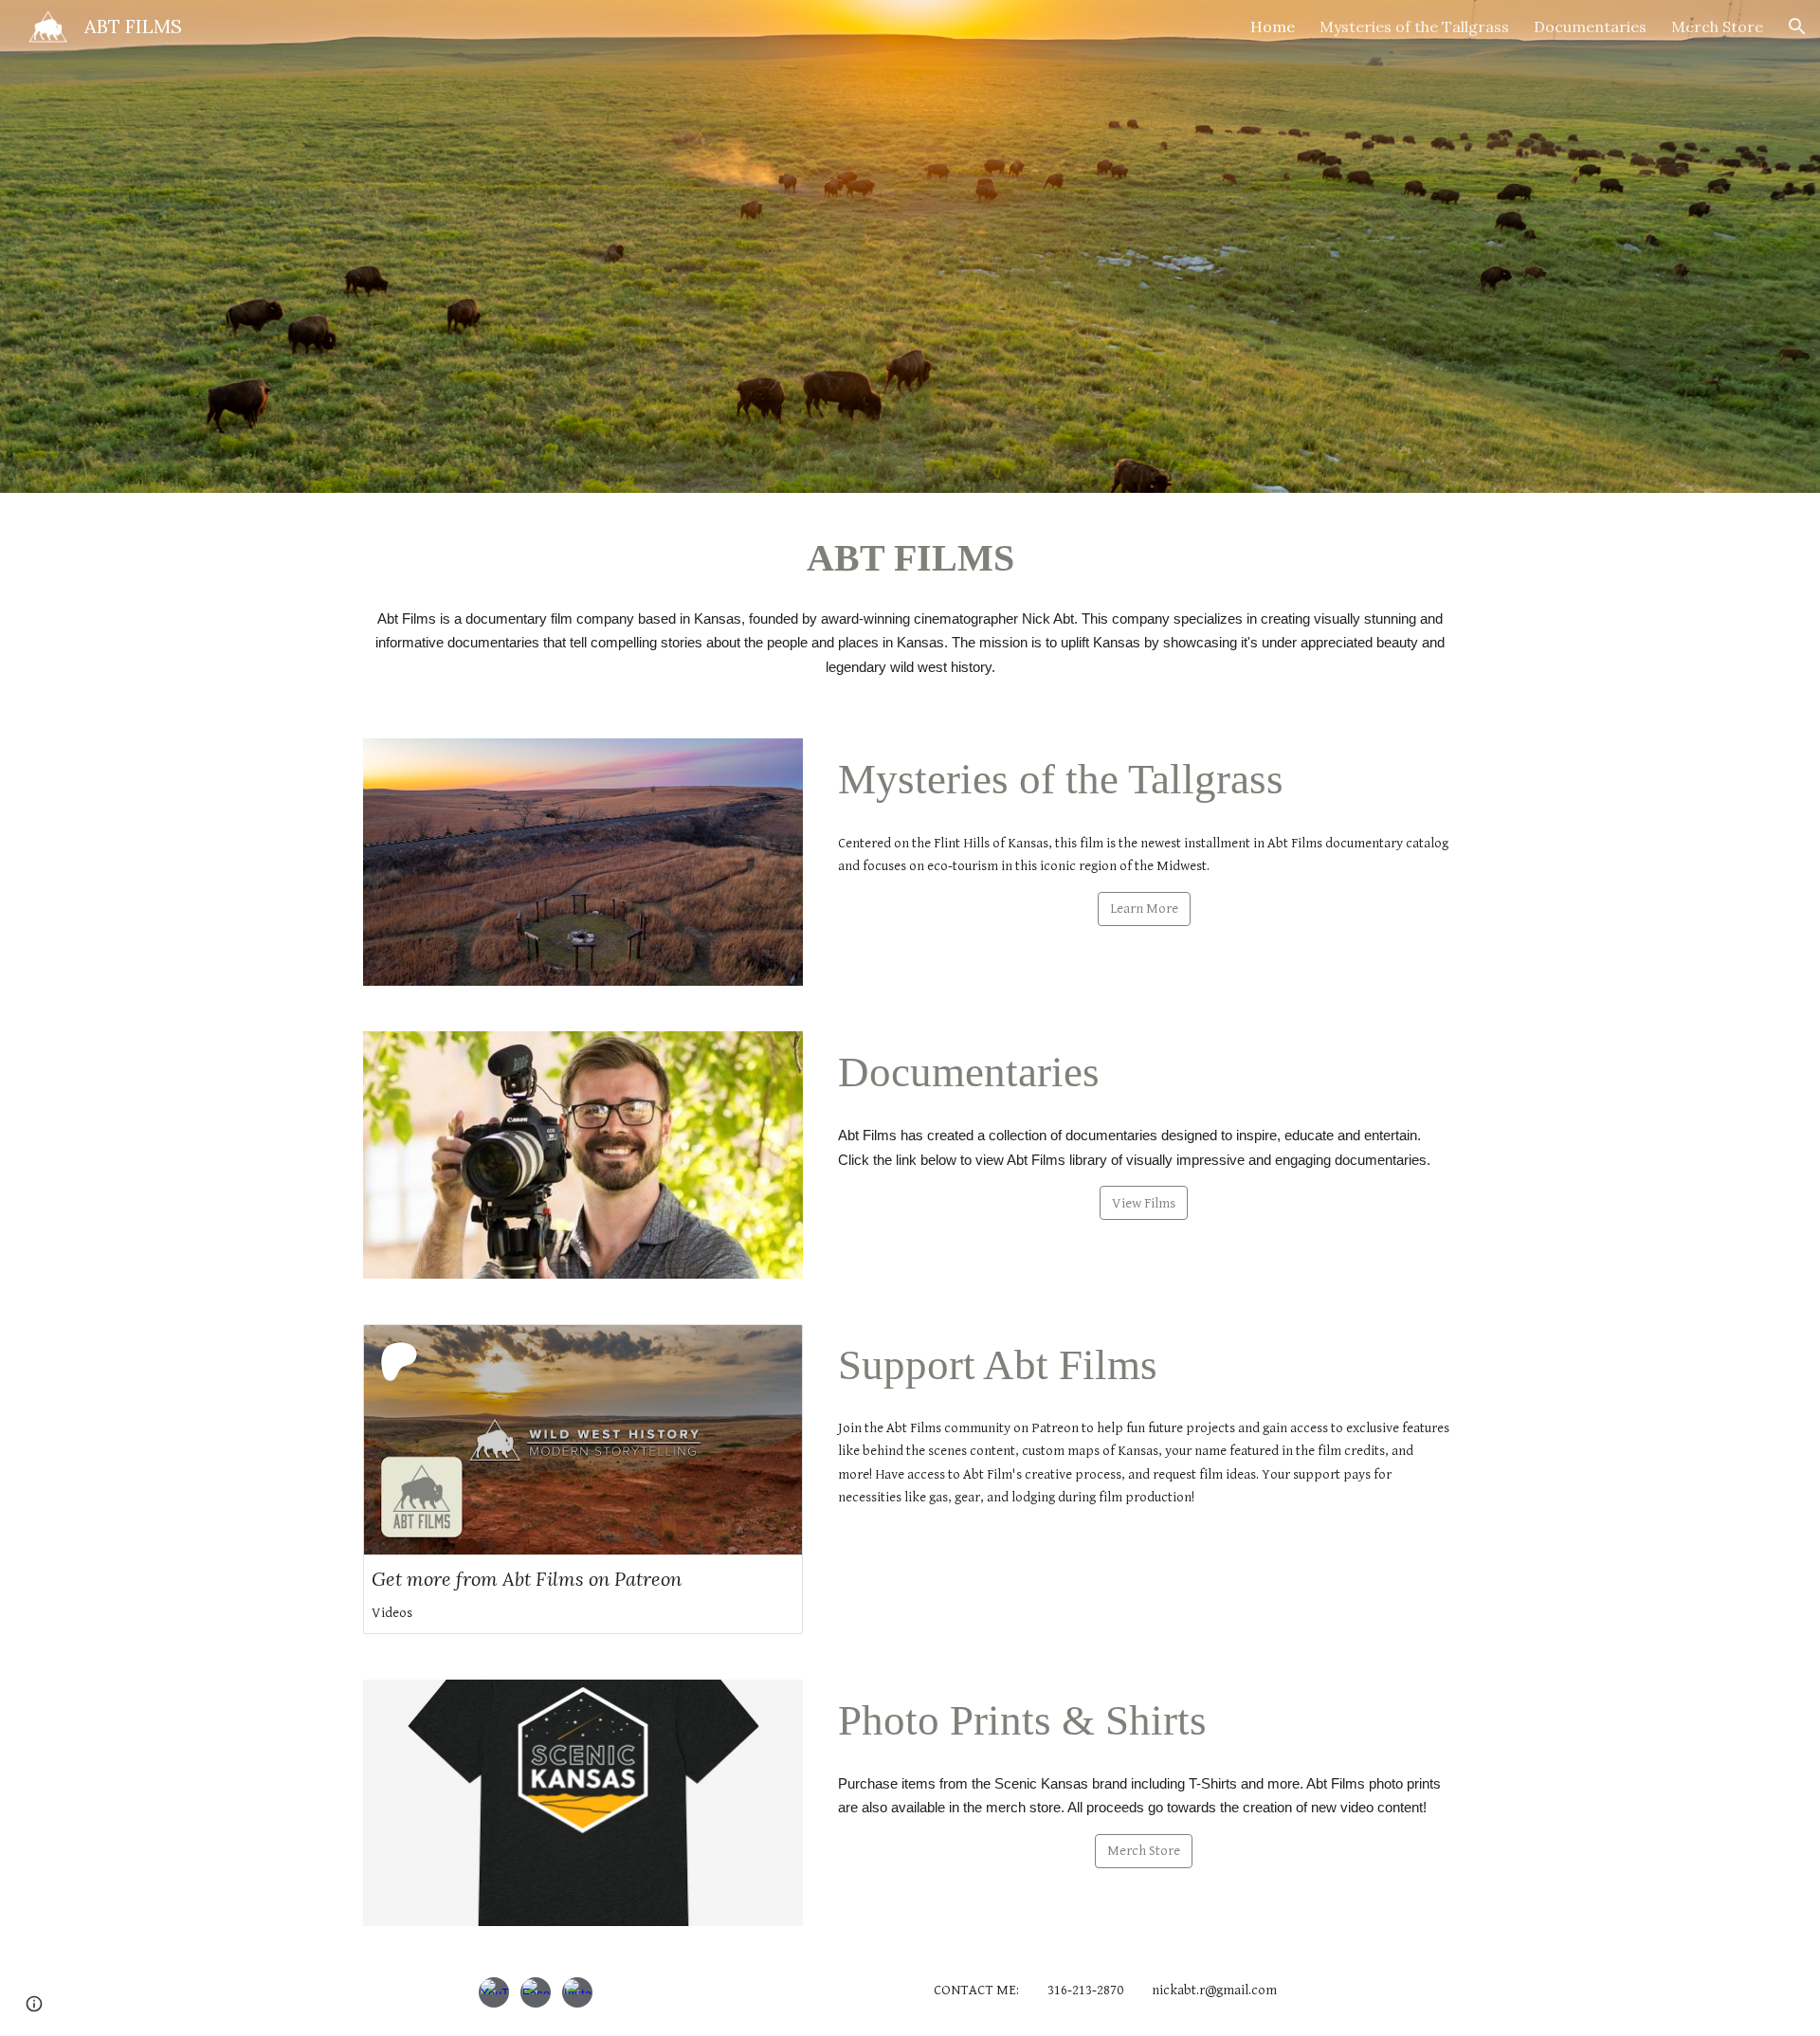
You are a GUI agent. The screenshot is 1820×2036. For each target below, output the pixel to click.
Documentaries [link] (1590, 27)
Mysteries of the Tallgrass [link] (1414, 27)
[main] (910, 555)
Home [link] (1273, 27)
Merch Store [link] (1717, 27)
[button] (1797, 27)
